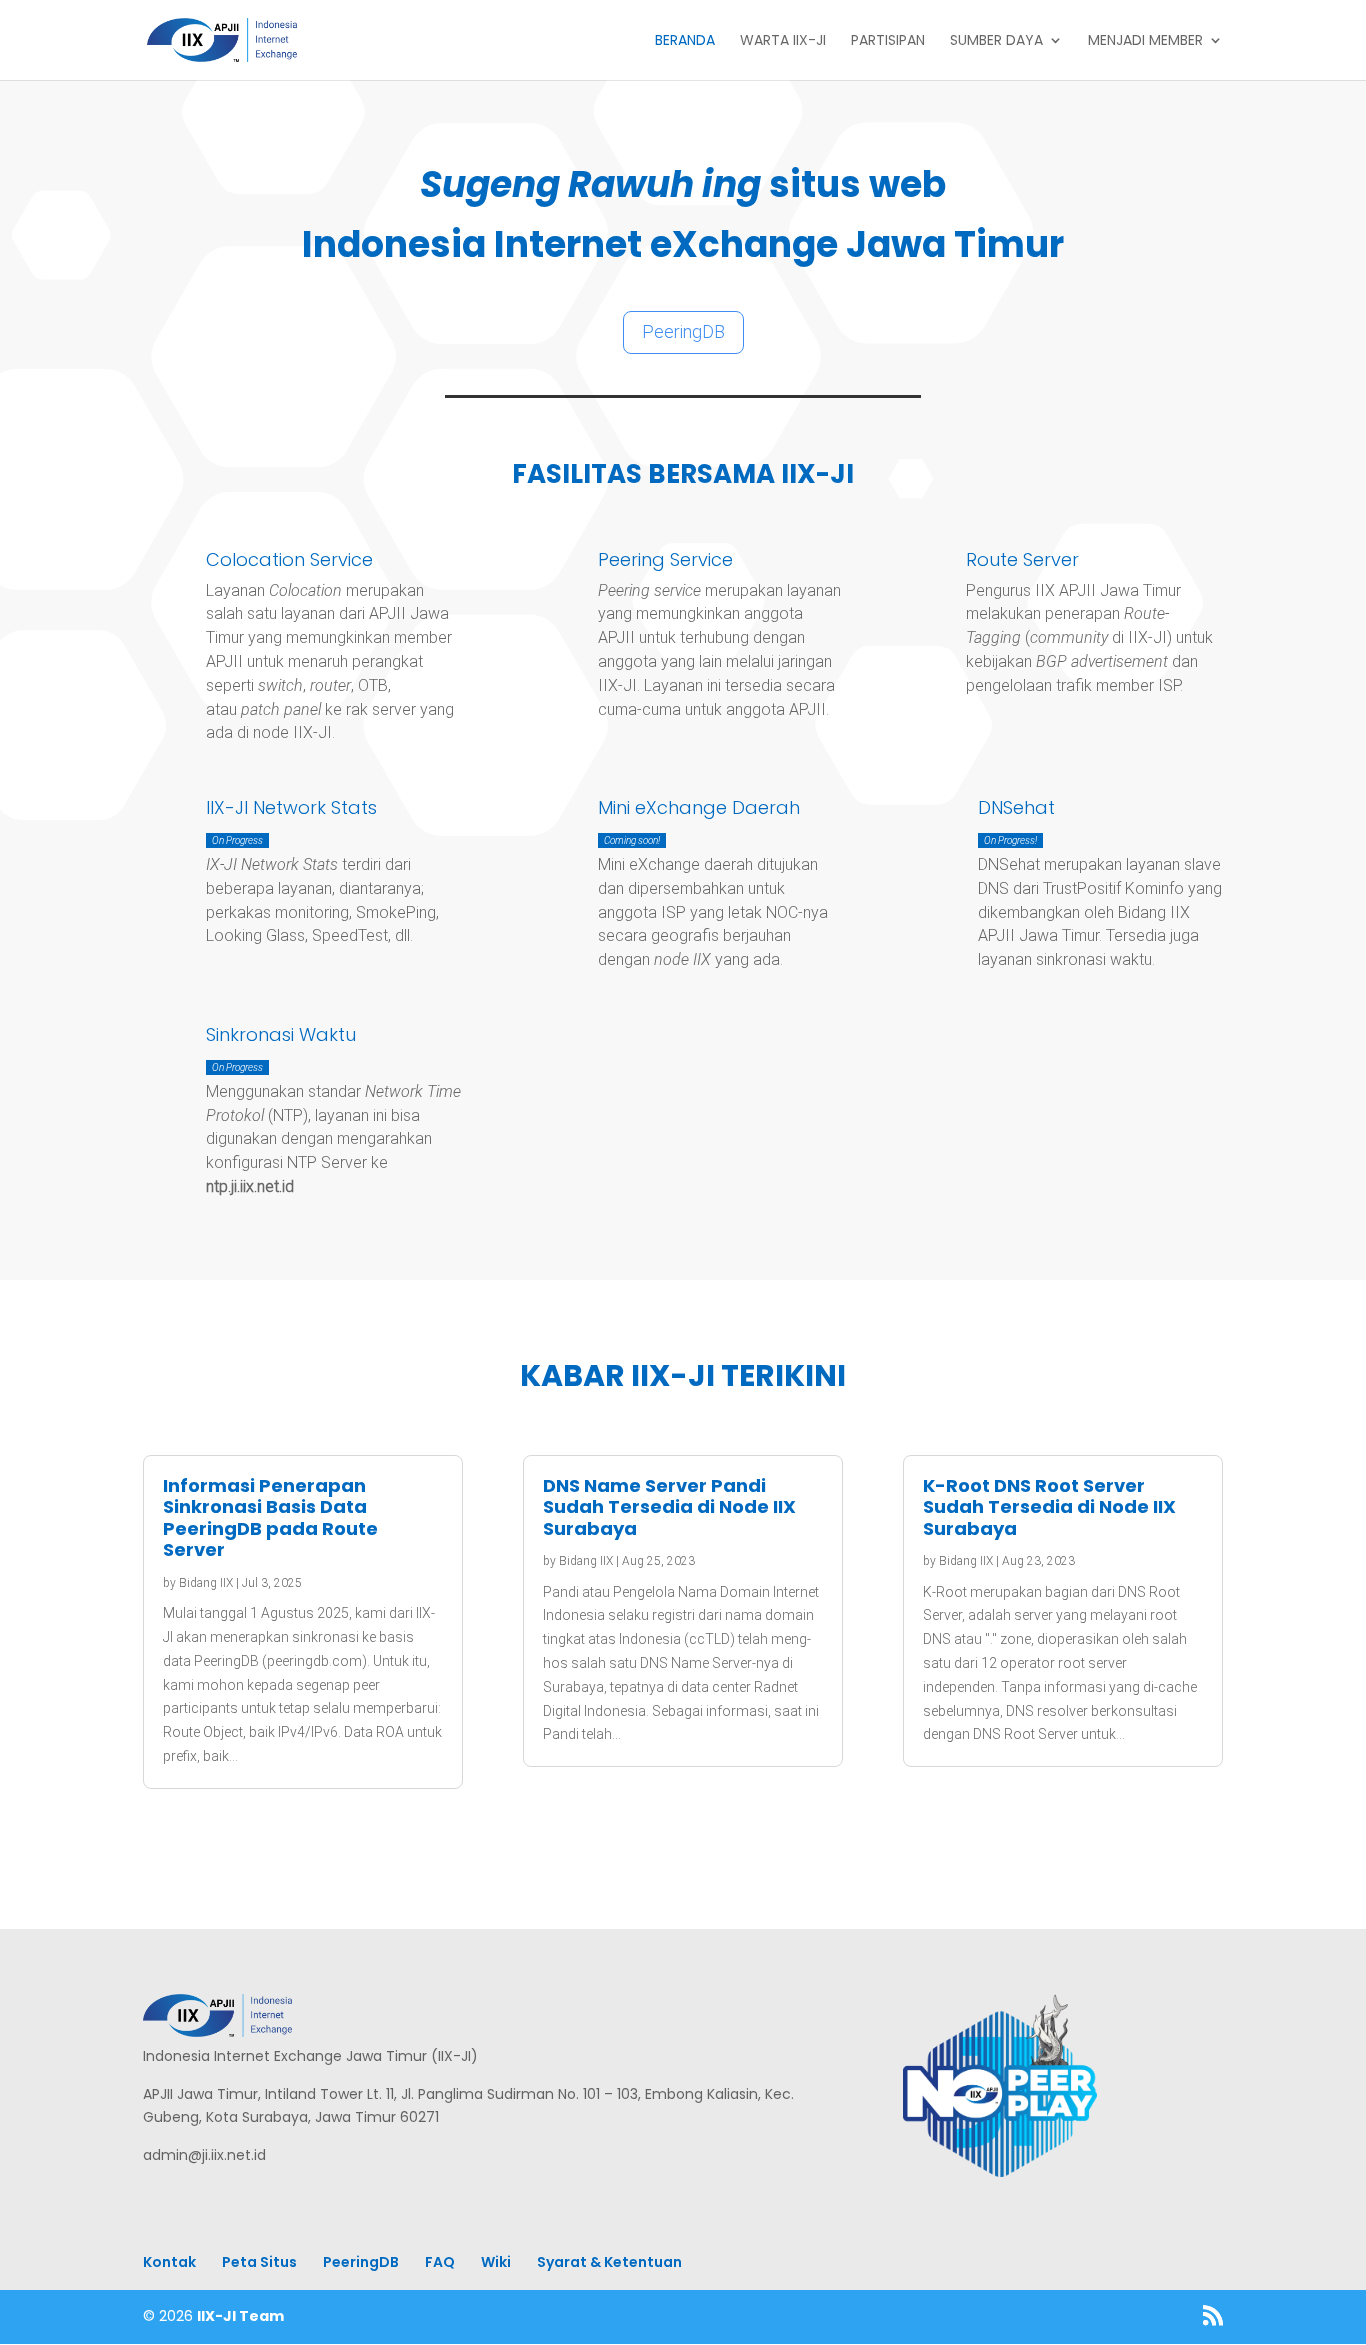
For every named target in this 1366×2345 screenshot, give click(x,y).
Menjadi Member (1145, 41)
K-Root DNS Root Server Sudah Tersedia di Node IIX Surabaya (1049, 1507)
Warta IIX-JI (783, 41)
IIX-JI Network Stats (291, 807)
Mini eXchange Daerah (699, 807)
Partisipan (888, 41)
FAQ (440, 2262)
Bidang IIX (206, 1583)
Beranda (685, 41)
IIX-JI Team (240, 2316)
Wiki (496, 2262)
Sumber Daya (996, 41)
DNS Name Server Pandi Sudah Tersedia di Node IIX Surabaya (669, 1507)
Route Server (1022, 559)
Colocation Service (289, 559)
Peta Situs (259, 2262)
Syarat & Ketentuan (609, 2262)
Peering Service (665, 559)
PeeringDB (683, 331)
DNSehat (1016, 807)
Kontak (169, 2262)
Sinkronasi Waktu (281, 1034)
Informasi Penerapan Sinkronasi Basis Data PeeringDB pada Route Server (270, 1518)
